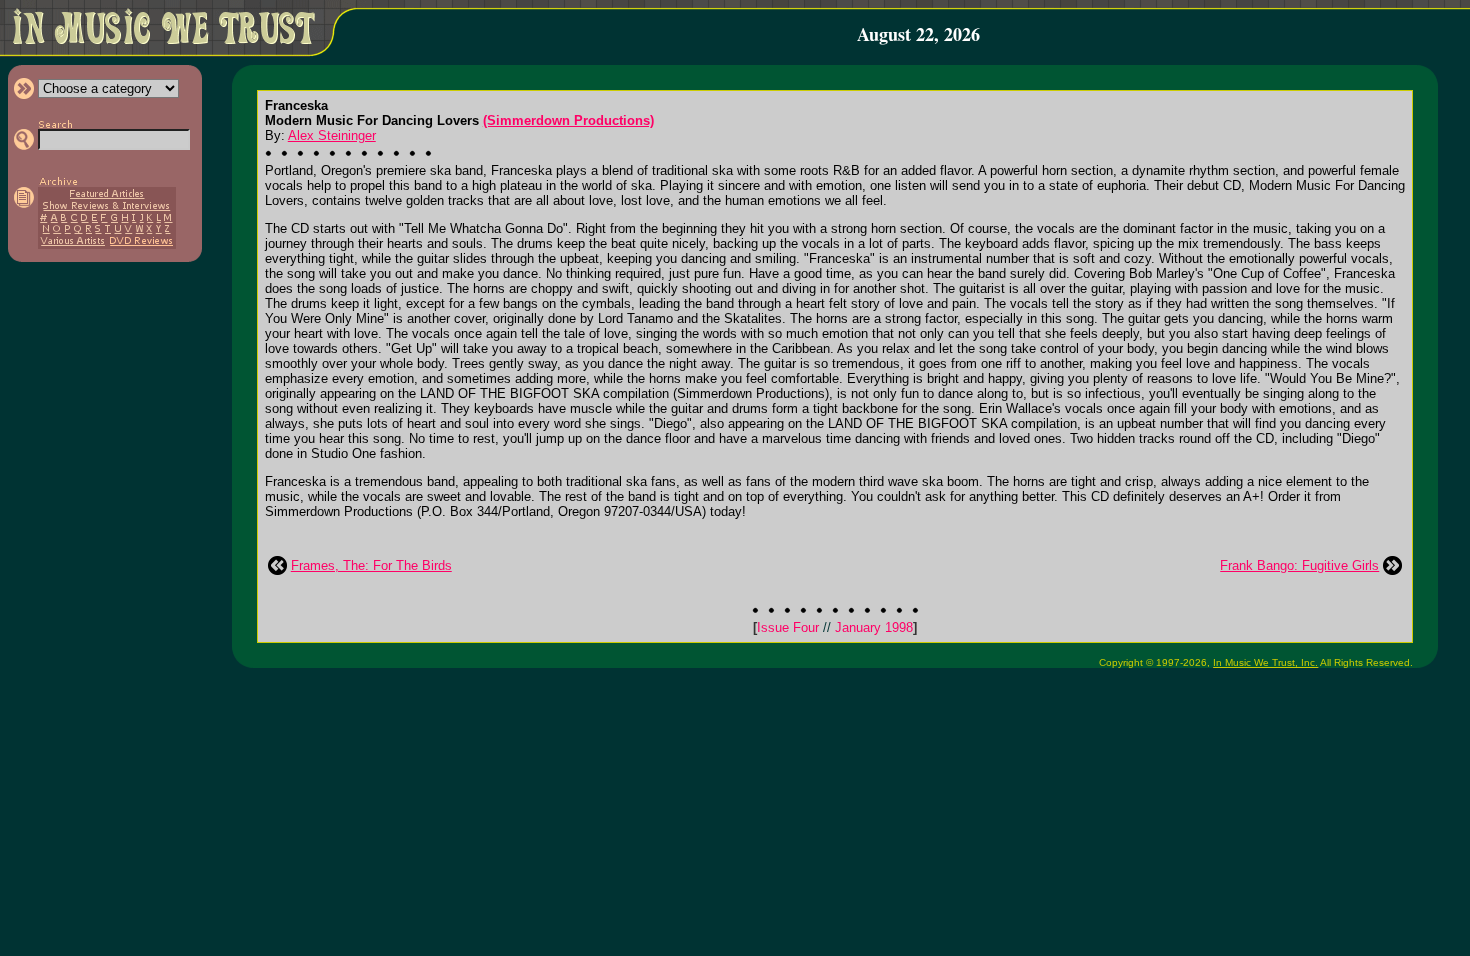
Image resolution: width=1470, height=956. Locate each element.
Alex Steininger (332, 135)
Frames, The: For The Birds (371, 565)
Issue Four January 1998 (835, 627)
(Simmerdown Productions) (568, 120)
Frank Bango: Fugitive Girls (1299, 565)
